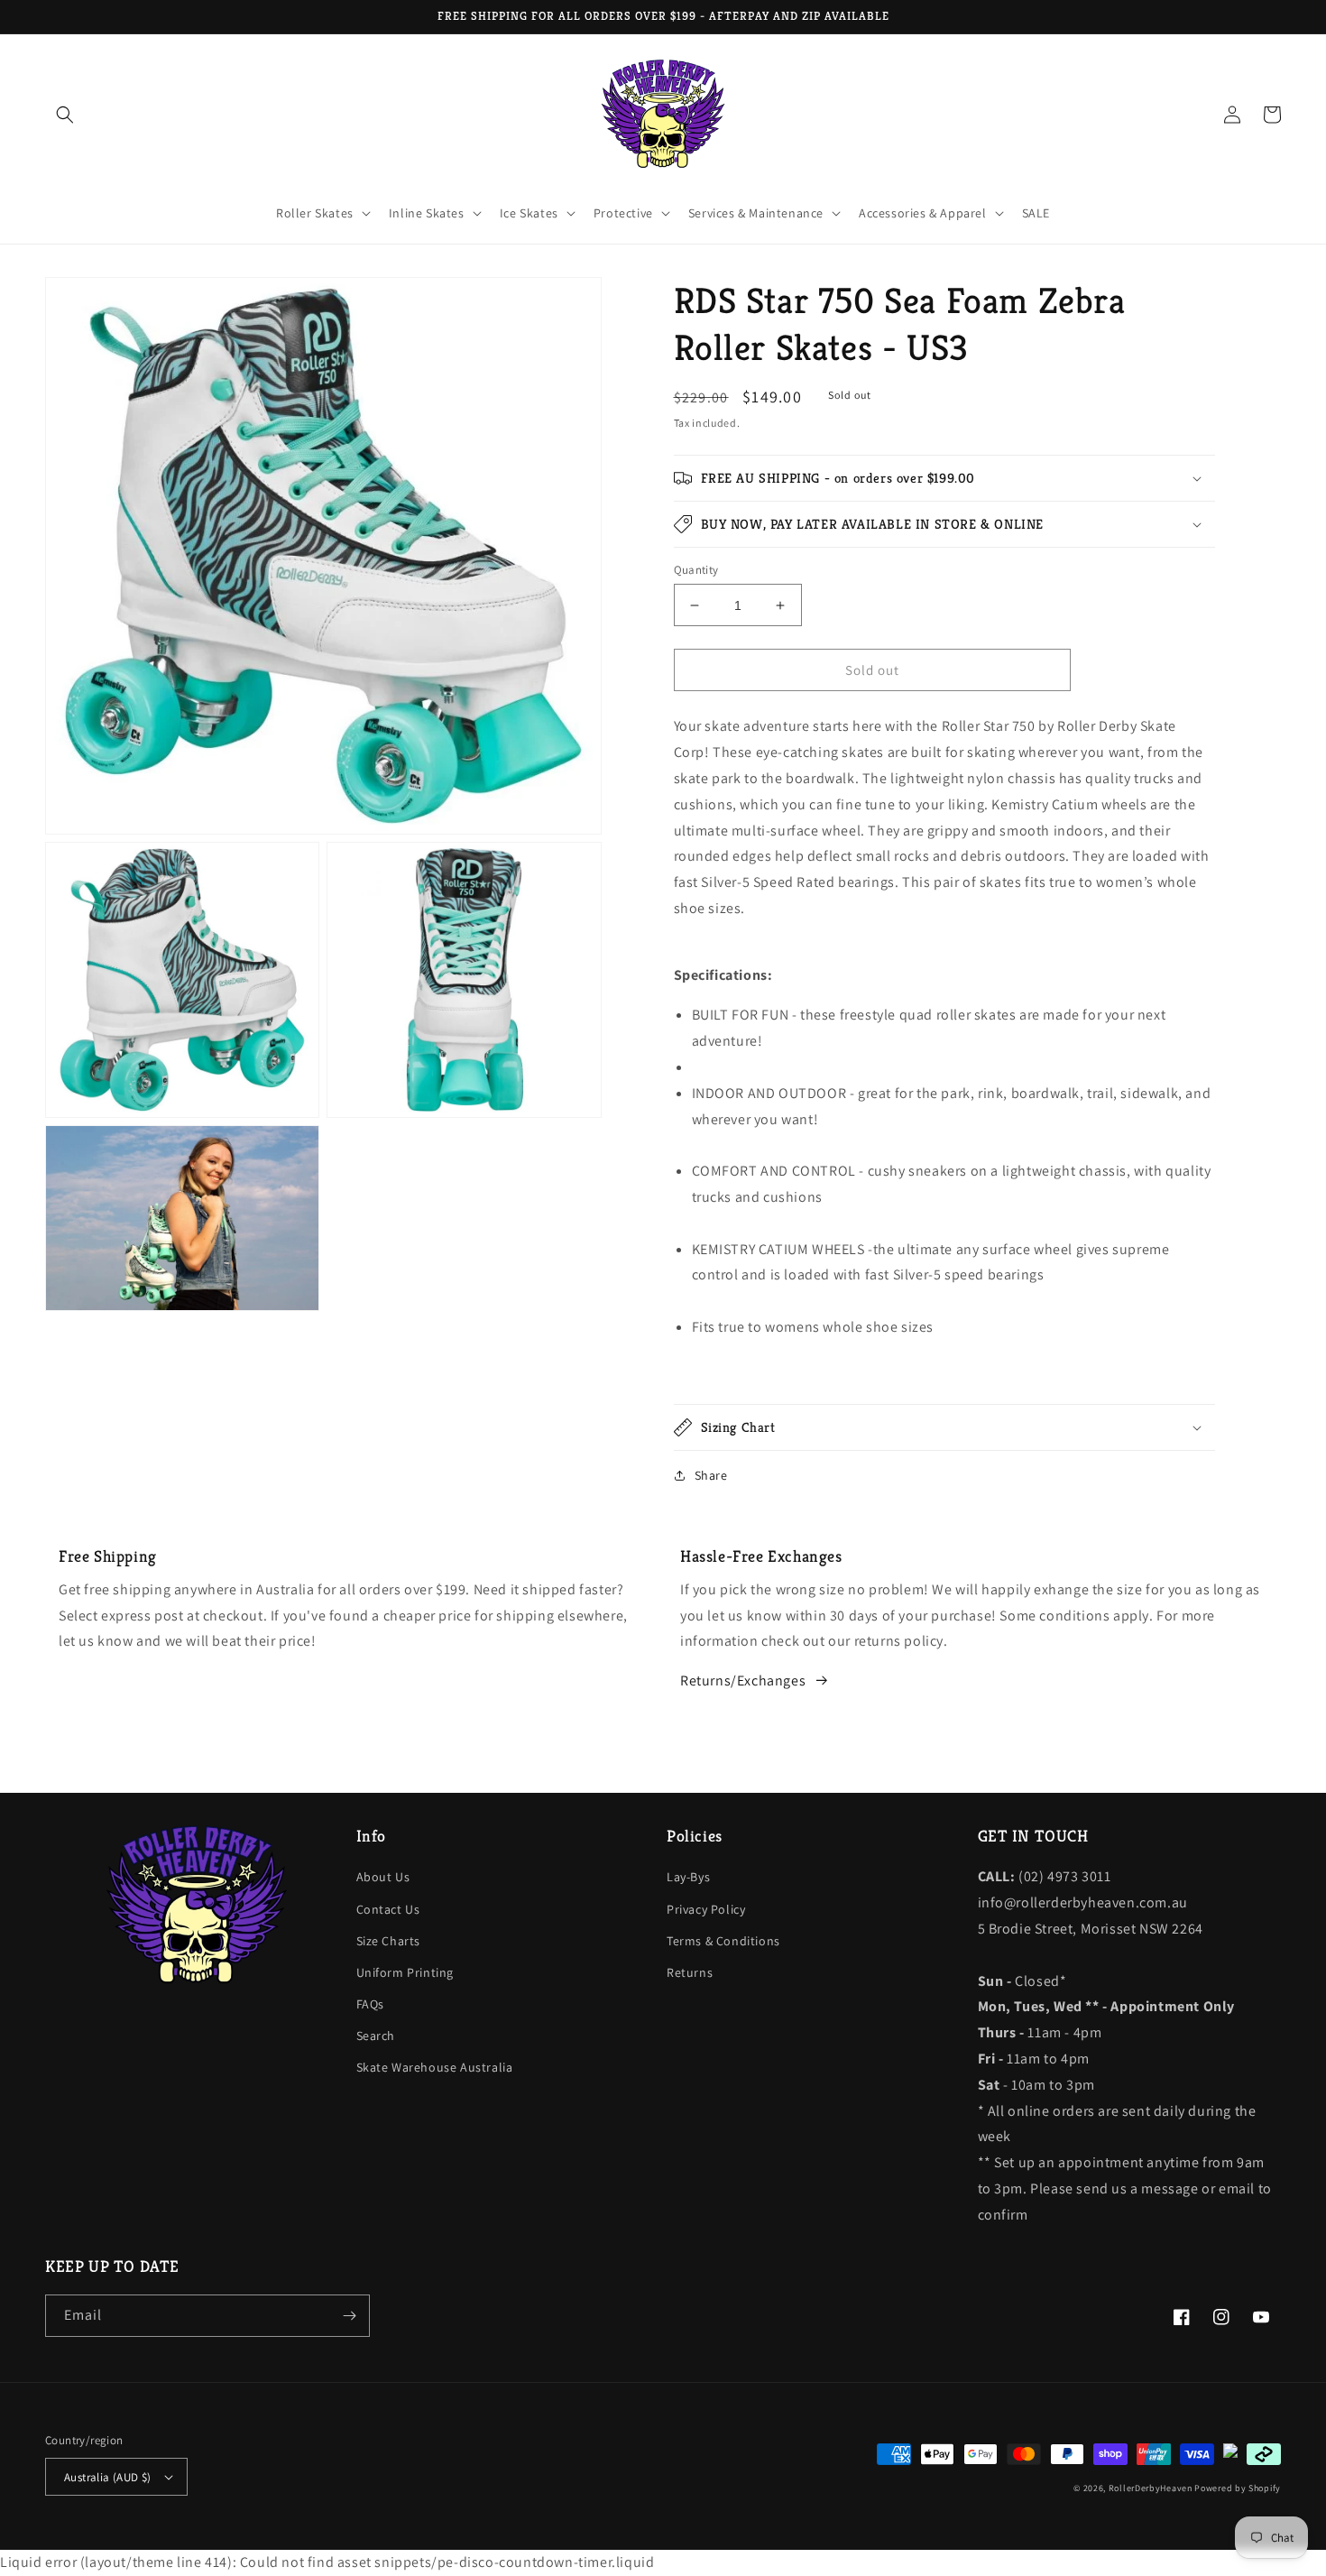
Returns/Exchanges (743, 1680)
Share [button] (711, 1475)
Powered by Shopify (1238, 2488)
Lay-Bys (688, 1877)
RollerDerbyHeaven (1151, 2488)
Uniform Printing (405, 1972)
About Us (383, 1877)
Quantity (696, 570)
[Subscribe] (349, 2316)
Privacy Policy (706, 1909)
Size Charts (389, 1941)
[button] (65, 115)
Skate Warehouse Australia (435, 2067)
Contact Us (388, 1909)
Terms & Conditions (723, 1941)
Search (376, 2036)
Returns (690, 1972)
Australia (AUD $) (108, 2477)
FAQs (370, 2004)
